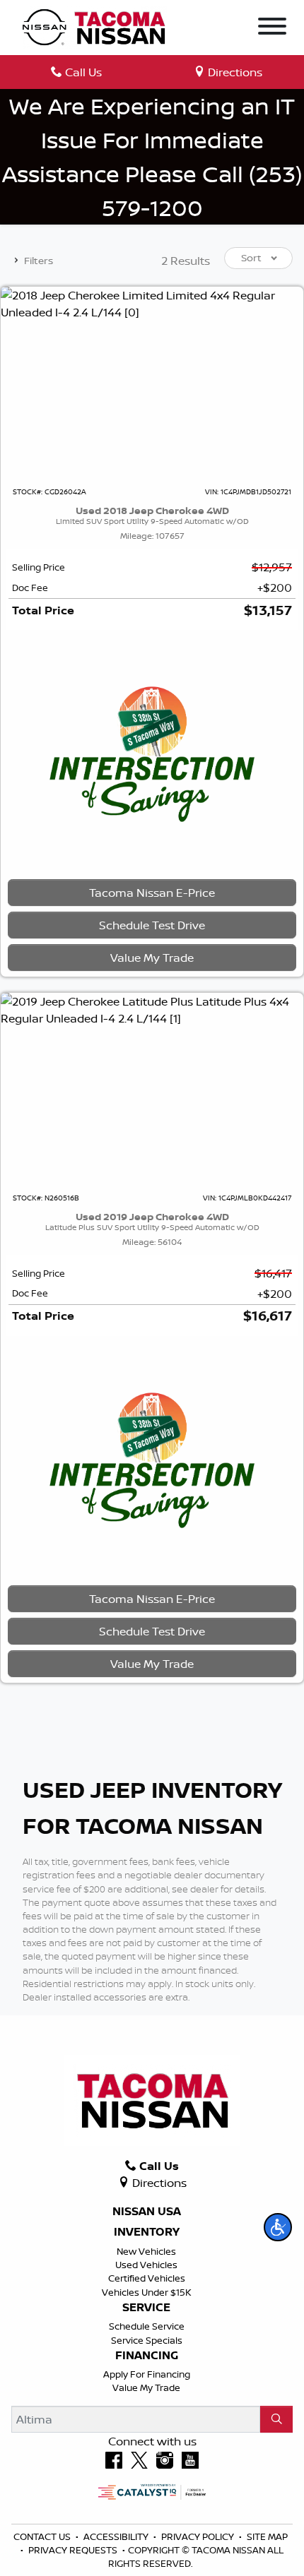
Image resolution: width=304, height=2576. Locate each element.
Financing (147, 2356)
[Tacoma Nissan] (95, 26)
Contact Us (43, 2536)
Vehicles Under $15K (147, 2292)
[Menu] (272, 28)
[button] (278, 2227)
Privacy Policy (199, 2536)
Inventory (147, 2232)
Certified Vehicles (147, 2278)
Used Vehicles (146, 2265)
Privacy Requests (74, 2550)
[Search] (276, 2419)
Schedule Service (147, 2326)
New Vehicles (146, 2251)
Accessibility (117, 2536)
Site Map (267, 2536)
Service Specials (147, 2340)
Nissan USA (147, 2212)
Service (146, 2308)
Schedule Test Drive (152, 925)
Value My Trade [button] (152, 958)
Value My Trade (146, 2387)
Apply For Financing (147, 2374)
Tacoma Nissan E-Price (152, 893)
